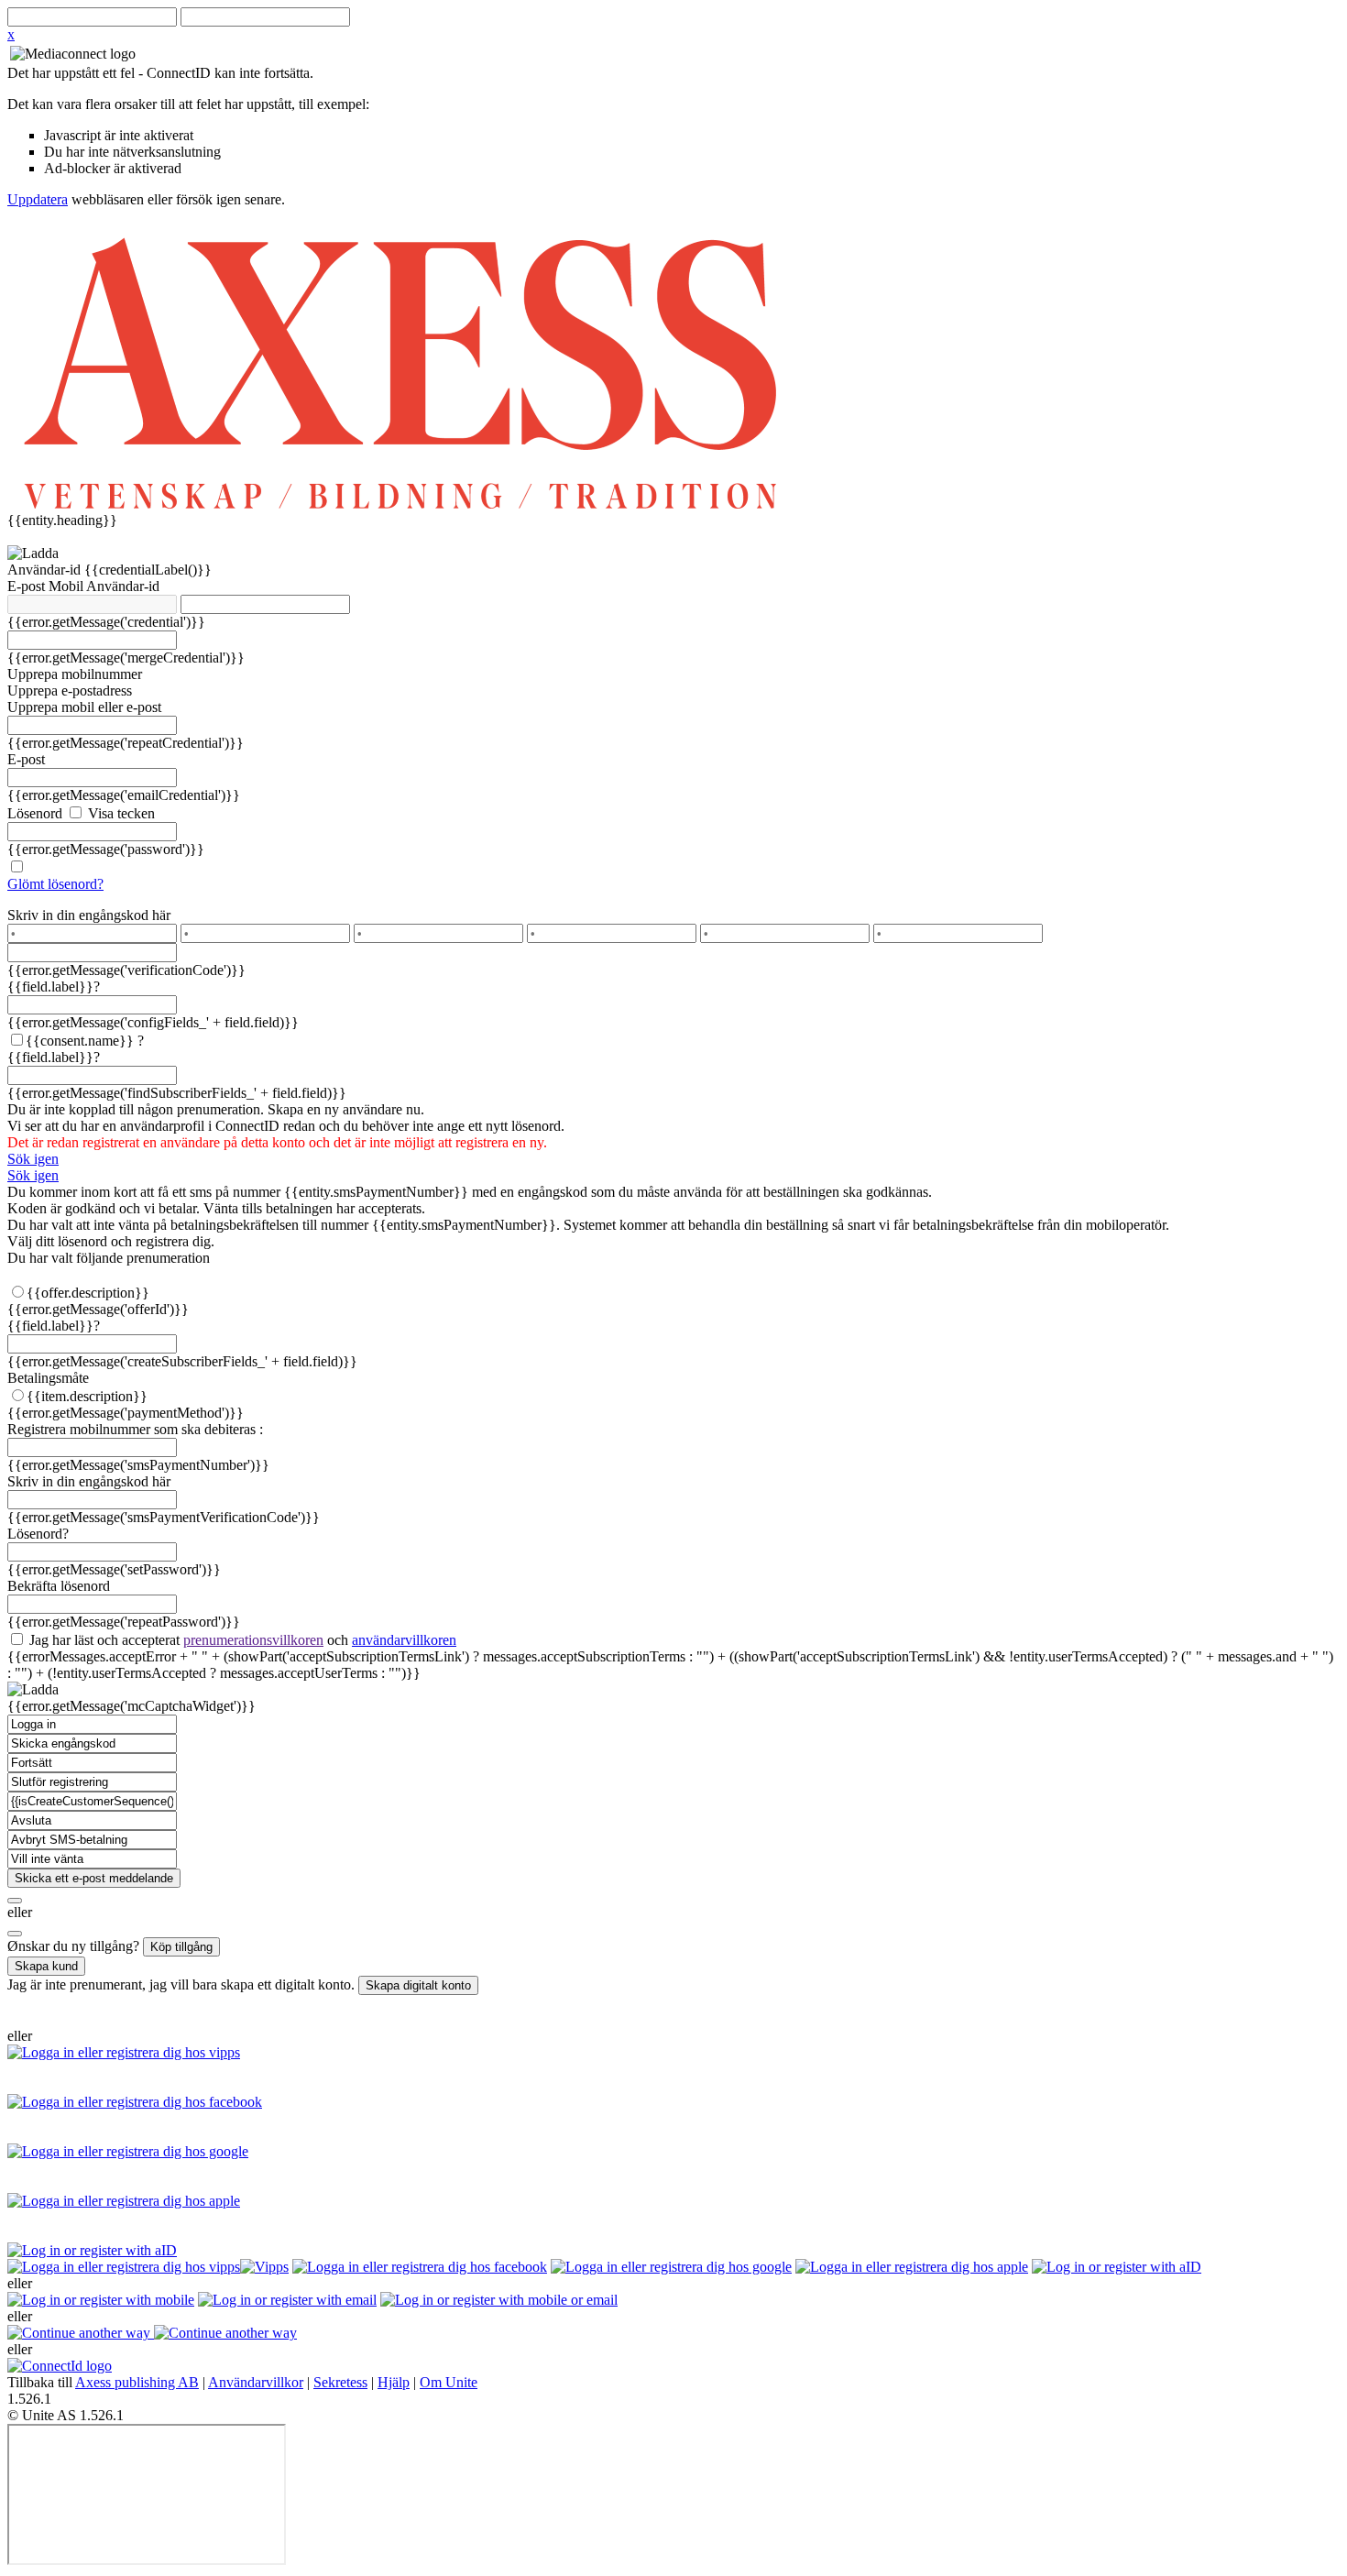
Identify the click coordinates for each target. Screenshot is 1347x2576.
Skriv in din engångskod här (89, 915)
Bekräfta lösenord (59, 1586)
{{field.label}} (54, 987)
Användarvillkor (256, 2382)
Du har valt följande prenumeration (109, 1258)
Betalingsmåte (48, 1378)
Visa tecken (120, 813)
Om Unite (449, 2382)
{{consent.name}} (80, 1041)
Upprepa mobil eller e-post (84, 707)
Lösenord (35, 813)
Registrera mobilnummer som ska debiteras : (135, 1429)
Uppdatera (38, 199)
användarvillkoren (404, 1640)
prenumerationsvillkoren (253, 1640)
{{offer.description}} (88, 1293)
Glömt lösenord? (55, 884)
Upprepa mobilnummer (75, 674)
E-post (28, 586)
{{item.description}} (87, 1396)
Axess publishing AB (137, 2382)
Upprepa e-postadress (70, 691)
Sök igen (33, 1159)
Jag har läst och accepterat (241, 1640)
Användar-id (46, 570)
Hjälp (394, 2382)
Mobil (67, 586)
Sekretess (340, 2382)
